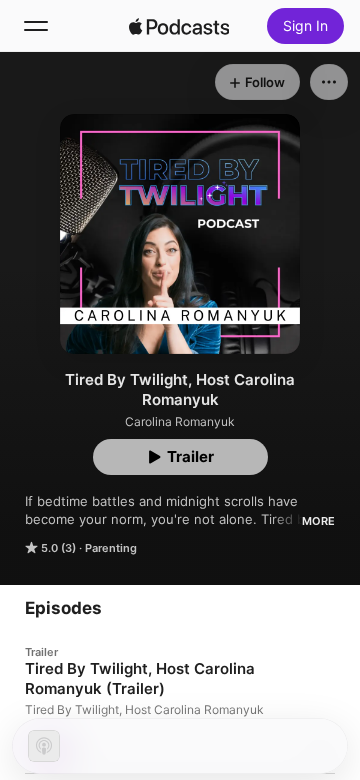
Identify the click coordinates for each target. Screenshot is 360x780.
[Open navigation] (36, 26)
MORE (318, 521)
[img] (179, 26)
